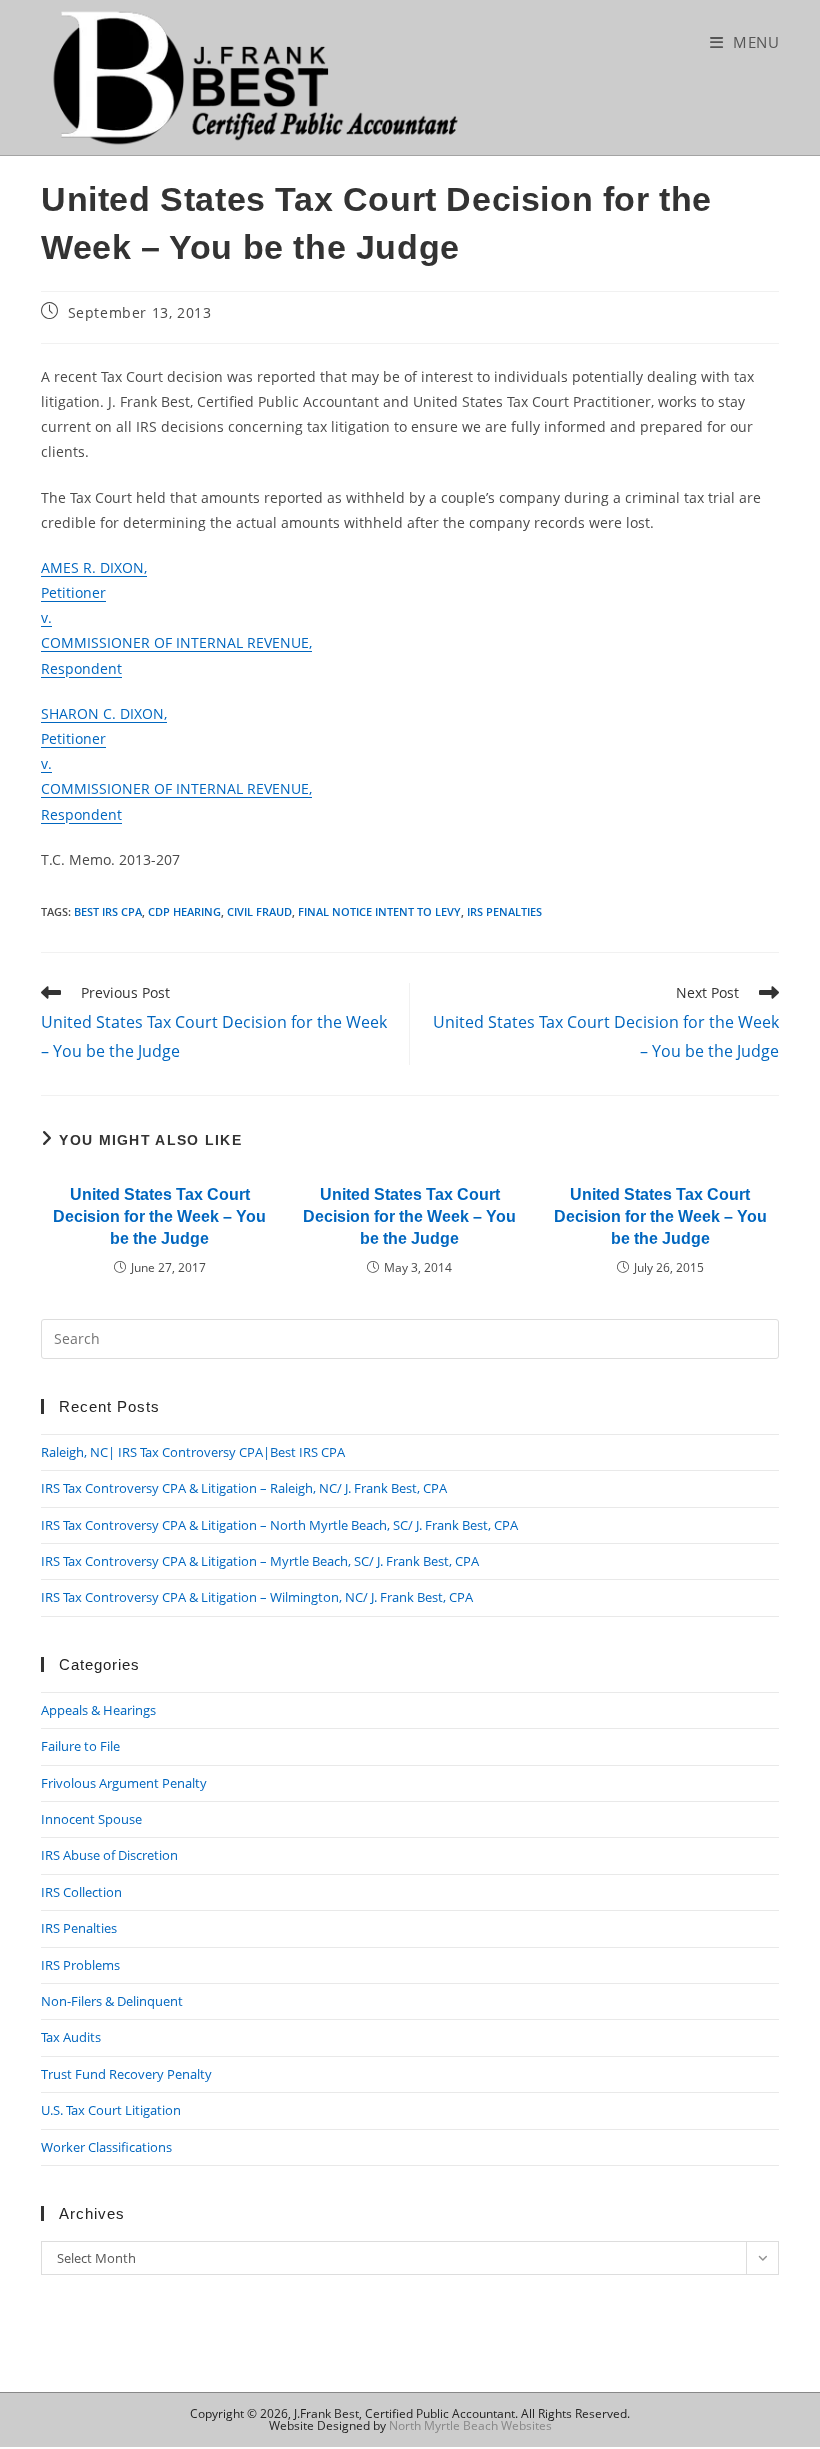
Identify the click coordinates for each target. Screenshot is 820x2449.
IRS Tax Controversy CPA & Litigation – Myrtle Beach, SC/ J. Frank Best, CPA (260, 1561)
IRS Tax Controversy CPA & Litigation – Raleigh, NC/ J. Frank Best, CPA (244, 1488)
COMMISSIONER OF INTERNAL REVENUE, (176, 642)
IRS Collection (81, 1892)
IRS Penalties (504, 911)
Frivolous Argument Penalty (124, 1783)
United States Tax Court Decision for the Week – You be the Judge (159, 1217)
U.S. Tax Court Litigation (111, 2110)
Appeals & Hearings (98, 1710)
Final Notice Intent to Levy (379, 911)
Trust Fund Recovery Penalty (126, 2074)
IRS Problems (80, 1965)
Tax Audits (71, 2037)
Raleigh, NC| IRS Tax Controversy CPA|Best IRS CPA (193, 1452)
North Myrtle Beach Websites (470, 2425)
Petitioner (73, 592)
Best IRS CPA (108, 911)
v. (46, 617)
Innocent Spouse (91, 1819)
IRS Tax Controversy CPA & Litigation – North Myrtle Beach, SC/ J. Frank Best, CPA (279, 1525)
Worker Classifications (106, 2147)
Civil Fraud (259, 911)
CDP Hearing (184, 911)
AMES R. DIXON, (94, 567)
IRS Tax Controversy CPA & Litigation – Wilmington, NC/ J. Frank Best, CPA (257, 1597)
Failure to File (80, 1746)
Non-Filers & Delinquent (112, 2001)
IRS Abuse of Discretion (109, 1855)
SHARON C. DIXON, (104, 713)
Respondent (81, 668)
